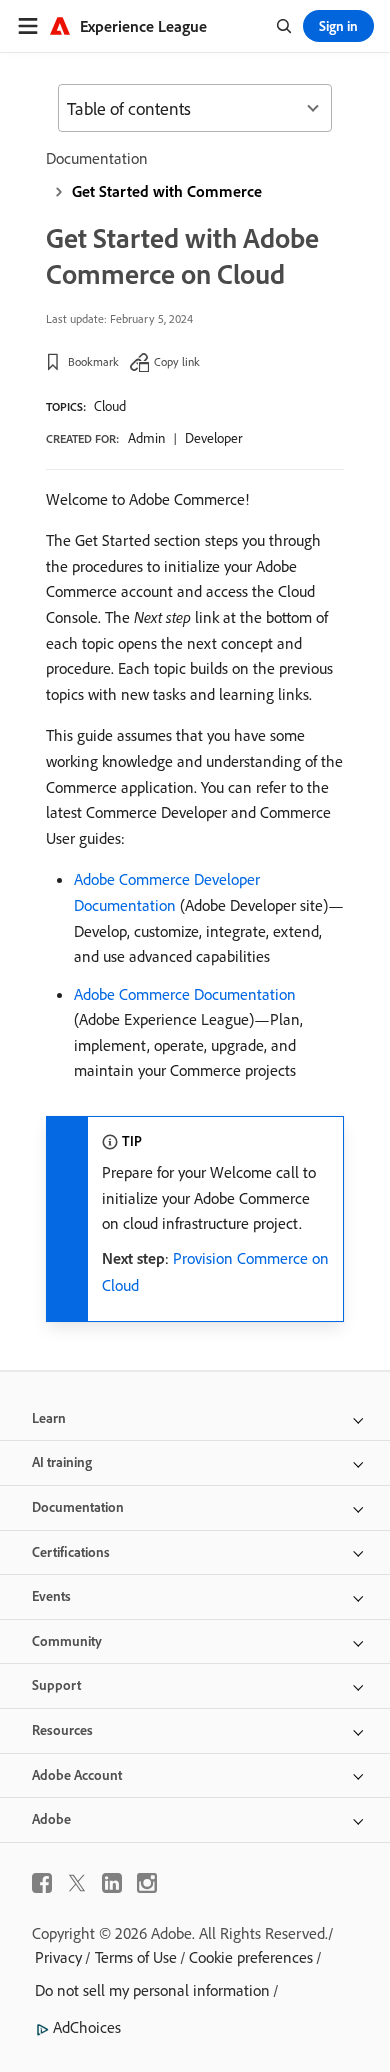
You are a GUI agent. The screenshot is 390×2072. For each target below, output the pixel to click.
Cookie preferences (251, 1957)
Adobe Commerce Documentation (185, 994)
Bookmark (93, 361)
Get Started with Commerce (167, 191)
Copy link (177, 361)
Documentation (97, 158)
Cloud (110, 406)
